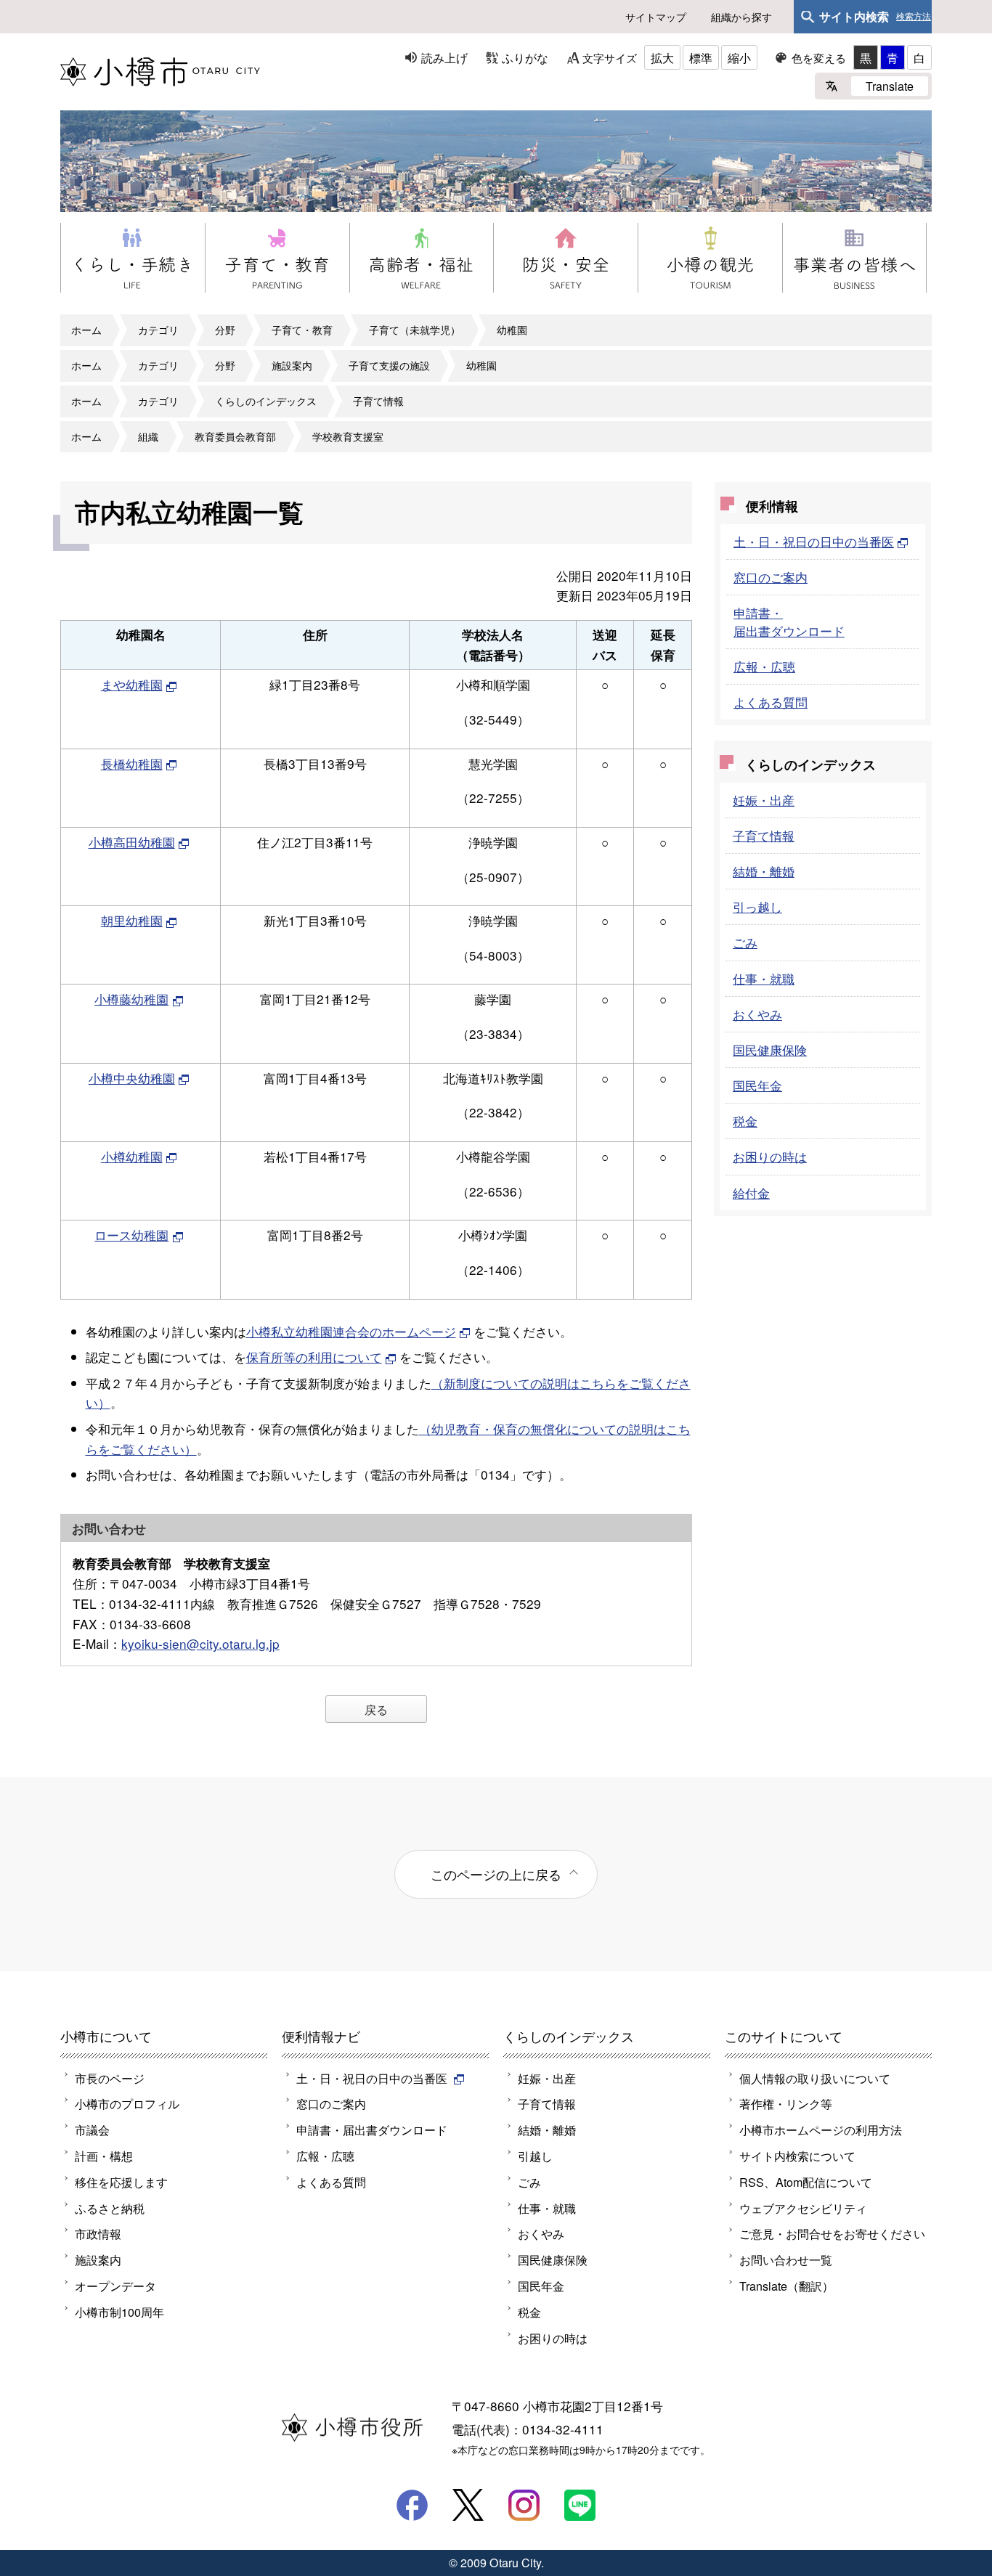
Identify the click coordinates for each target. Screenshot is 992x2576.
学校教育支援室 (348, 436)
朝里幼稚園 (132, 920)
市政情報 (98, 2233)
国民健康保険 (770, 1049)
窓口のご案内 (771, 577)
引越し (535, 2156)
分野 (225, 330)
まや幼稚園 (132, 684)
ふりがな (525, 57)
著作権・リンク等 (786, 2103)
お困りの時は (770, 1156)
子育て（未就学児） (415, 330)
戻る (376, 1709)
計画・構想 (104, 2156)
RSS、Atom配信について (806, 2182)
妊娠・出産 (764, 800)
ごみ (745, 942)
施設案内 (292, 365)
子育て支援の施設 (389, 365)
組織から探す (741, 17)
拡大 (662, 57)
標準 (701, 57)
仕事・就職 (764, 978)
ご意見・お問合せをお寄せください (832, 2233)
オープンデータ (115, 2286)
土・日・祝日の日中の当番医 (814, 541)
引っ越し (757, 906)
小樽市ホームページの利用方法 (821, 2129)
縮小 (739, 57)
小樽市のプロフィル (127, 2103)
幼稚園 (512, 330)
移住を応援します (121, 2182)
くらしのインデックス (266, 401)
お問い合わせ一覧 (786, 2259)
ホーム (86, 330)
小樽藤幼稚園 (131, 999)
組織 (148, 436)
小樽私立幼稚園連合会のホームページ (351, 1331)
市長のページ (110, 2078)
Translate (890, 86)
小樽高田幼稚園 (132, 842)
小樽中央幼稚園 (132, 1078)
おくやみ (757, 1014)
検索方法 (914, 17)
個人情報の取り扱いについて (815, 2078)
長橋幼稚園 (132, 763)
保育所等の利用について (314, 1357)
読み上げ (444, 57)
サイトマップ (656, 17)
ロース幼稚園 (131, 1235)
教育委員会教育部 (235, 436)
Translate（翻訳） (786, 2286)
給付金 (751, 1193)
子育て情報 (378, 401)
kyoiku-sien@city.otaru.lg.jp (200, 1643)
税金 (745, 1121)
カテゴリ (158, 330)
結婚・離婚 (764, 871)
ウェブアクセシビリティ (803, 2208)
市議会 (92, 2129)
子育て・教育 (302, 330)
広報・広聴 (764, 666)
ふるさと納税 (110, 2208)
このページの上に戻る (496, 1874)
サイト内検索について (797, 2156)
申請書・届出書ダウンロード (789, 621)
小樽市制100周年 (119, 2312)
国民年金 (757, 1085)
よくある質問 (771, 702)
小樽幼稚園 (132, 1156)
